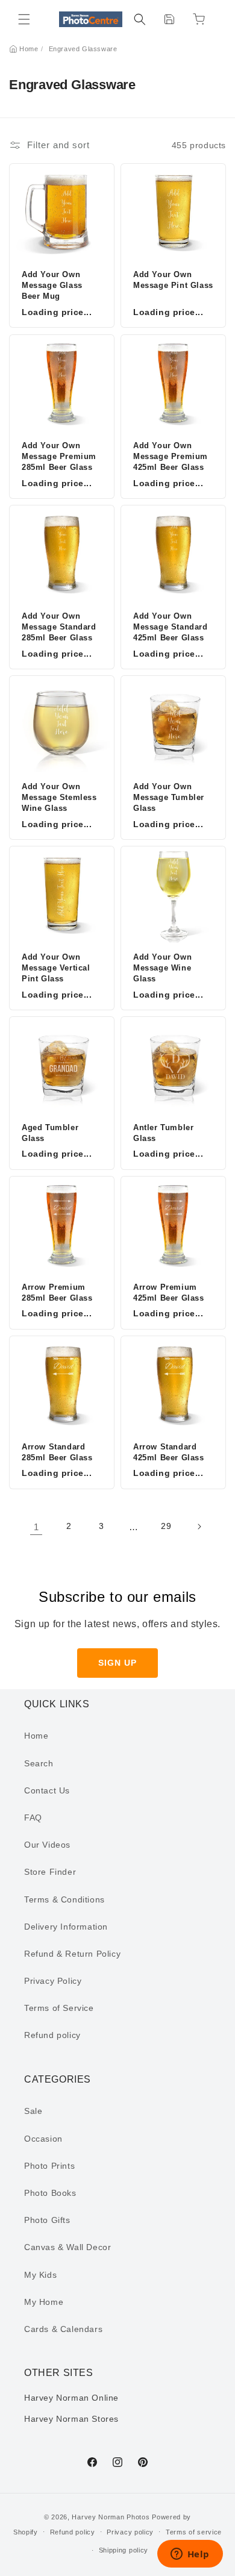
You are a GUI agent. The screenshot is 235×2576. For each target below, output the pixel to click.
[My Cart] (199, 19)
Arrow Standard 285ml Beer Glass (57, 1452)
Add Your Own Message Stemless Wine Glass (59, 797)
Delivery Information (66, 1927)
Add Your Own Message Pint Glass (173, 280)
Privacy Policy (53, 1981)
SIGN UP (117, 1663)
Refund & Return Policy (72, 1954)
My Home (44, 2302)
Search (39, 1763)
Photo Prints (49, 2166)
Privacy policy (130, 2532)
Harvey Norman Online (71, 2398)
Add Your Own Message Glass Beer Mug (52, 285)
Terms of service (194, 2532)
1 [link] (36, 1527)
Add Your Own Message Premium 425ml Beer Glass (171, 456)
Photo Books (50, 2193)
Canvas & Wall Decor (67, 2247)
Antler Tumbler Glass (163, 1133)
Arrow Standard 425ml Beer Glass (169, 1452)
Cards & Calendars (63, 2329)
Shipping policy (124, 2550)
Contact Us (47, 1790)
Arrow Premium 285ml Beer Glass (57, 1293)
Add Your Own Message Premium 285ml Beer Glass (59, 456)
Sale (33, 2111)
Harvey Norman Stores (71, 2419)
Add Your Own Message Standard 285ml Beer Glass (59, 627)
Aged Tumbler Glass (50, 1133)
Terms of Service (59, 2008)
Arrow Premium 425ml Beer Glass (169, 1293)
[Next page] (199, 1527)
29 (166, 1526)
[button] (24, 19)
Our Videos (47, 1845)
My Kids (40, 2275)
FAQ (33, 1818)
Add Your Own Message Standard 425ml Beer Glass (171, 627)
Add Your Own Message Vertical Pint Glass (56, 968)
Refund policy (52, 2035)
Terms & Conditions (64, 1899)
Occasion (43, 2139)
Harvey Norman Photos (111, 2517)
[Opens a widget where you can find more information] (190, 2555)
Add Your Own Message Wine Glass (162, 968)
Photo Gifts (47, 2220)
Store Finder (50, 1872)
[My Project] (169, 19)
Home (29, 49)
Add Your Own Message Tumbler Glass (169, 797)
